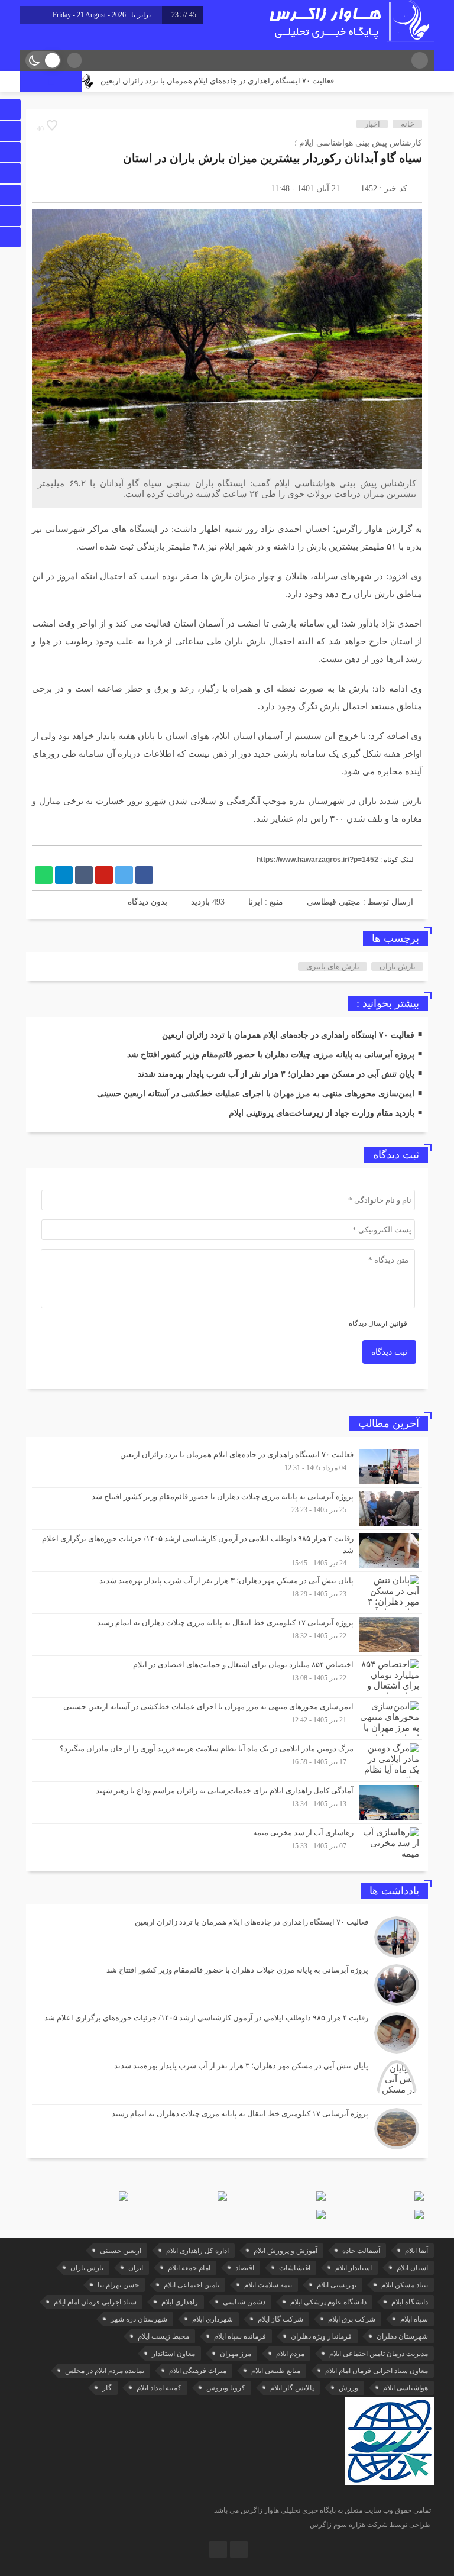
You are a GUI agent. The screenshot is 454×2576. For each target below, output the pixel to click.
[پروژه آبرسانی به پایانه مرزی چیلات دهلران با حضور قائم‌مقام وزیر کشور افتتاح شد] (227, 1509)
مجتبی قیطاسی (334, 902)
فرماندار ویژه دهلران (321, 2336)
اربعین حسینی (121, 2251)
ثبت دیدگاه (389, 1352)
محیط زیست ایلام (163, 2336)
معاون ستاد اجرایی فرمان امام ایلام (377, 2371)
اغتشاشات (295, 2268)
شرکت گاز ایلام (280, 2319)
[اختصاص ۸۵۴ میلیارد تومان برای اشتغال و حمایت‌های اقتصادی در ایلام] (227, 1677)
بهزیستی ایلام (337, 2285)
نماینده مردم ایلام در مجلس (105, 2371)
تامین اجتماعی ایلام (192, 2285)
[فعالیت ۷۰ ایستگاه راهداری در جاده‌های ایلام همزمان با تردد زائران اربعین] (227, 1467)
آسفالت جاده (361, 2251)
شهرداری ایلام (213, 2319)
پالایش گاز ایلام (292, 2388)
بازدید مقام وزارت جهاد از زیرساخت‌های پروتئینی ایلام (322, 1113)
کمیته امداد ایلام (159, 2388)
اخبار (372, 124)
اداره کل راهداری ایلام (197, 2251)
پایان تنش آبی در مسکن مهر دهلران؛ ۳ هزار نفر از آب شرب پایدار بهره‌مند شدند (276, 1074)
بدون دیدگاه (147, 902)
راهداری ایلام (180, 2302)
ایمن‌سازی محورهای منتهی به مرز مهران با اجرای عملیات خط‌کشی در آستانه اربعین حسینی (256, 1094)
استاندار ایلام (354, 2268)
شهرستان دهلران (402, 2336)
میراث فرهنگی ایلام (198, 2371)
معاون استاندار (174, 2354)
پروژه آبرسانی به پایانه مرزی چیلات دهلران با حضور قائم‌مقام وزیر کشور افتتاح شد (271, 1055)
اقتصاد (245, 2268)
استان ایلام (412, 2268)
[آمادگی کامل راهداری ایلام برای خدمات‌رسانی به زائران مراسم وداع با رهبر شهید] (227, 1803)
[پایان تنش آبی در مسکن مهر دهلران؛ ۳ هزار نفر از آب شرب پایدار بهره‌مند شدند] (227, 1593)
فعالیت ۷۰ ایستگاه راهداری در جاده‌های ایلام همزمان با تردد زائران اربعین (252, 81)
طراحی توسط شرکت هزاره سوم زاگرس (370, 2525)
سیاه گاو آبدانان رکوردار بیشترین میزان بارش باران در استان (273, 158)
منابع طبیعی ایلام (276, 2371)
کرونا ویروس (226, 2388)
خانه (408, 124)
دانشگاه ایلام (410, 2302)
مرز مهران (236, 2354)
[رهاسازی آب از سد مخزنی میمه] (227, 1843)
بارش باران (398, 966)
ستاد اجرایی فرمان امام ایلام (95, 2302)
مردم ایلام (290, 2354)
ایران (136, 2268)
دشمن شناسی (244, 2302)
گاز (107, 2388)
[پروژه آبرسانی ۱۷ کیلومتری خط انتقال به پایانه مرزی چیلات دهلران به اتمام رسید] (227, 1635)
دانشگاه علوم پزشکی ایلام (328, 2302)
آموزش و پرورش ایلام (286, 2251)
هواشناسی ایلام (406, 2388)
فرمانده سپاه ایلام (240, 2336)
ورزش (348, 2388)
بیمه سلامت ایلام (268, 2285)
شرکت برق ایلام (352, 2319)
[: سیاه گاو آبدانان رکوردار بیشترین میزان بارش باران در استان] (47, 188)
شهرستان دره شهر (139, 2319)
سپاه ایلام (414, 2319)
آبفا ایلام (416, 2251)
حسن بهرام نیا (118, 2285)
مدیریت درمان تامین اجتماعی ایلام (379, 2354)
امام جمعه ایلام (189, 2268)
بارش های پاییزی (333, 966)
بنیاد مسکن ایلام (405, 2285)
